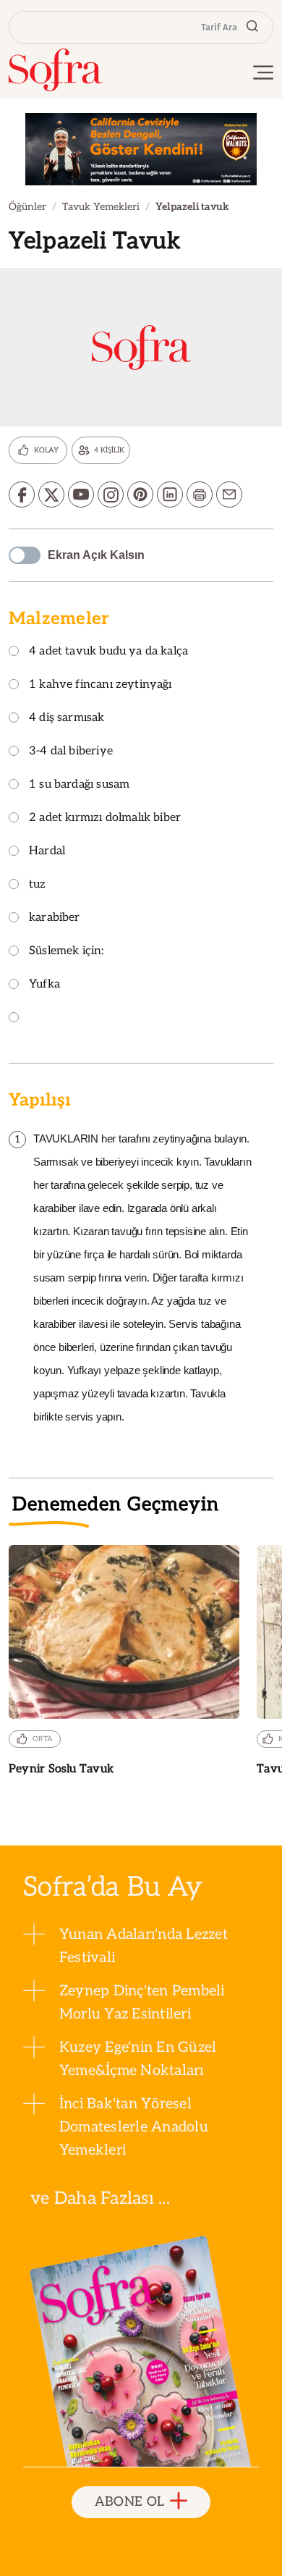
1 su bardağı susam (79, 785)
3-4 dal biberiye (71, 752)
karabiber (55, 918)
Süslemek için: (67, 952)
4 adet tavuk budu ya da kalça (108, 652)
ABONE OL (130, 2502)
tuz (38, 885)
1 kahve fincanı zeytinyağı (101, 685)
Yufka (44, 985)
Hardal (47, 852)
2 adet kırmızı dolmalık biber (105, 818)
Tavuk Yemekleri (101, 207)
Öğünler (27, 207)
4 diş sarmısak (67, 719)
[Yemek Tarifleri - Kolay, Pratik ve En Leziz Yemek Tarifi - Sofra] (56, 70)
